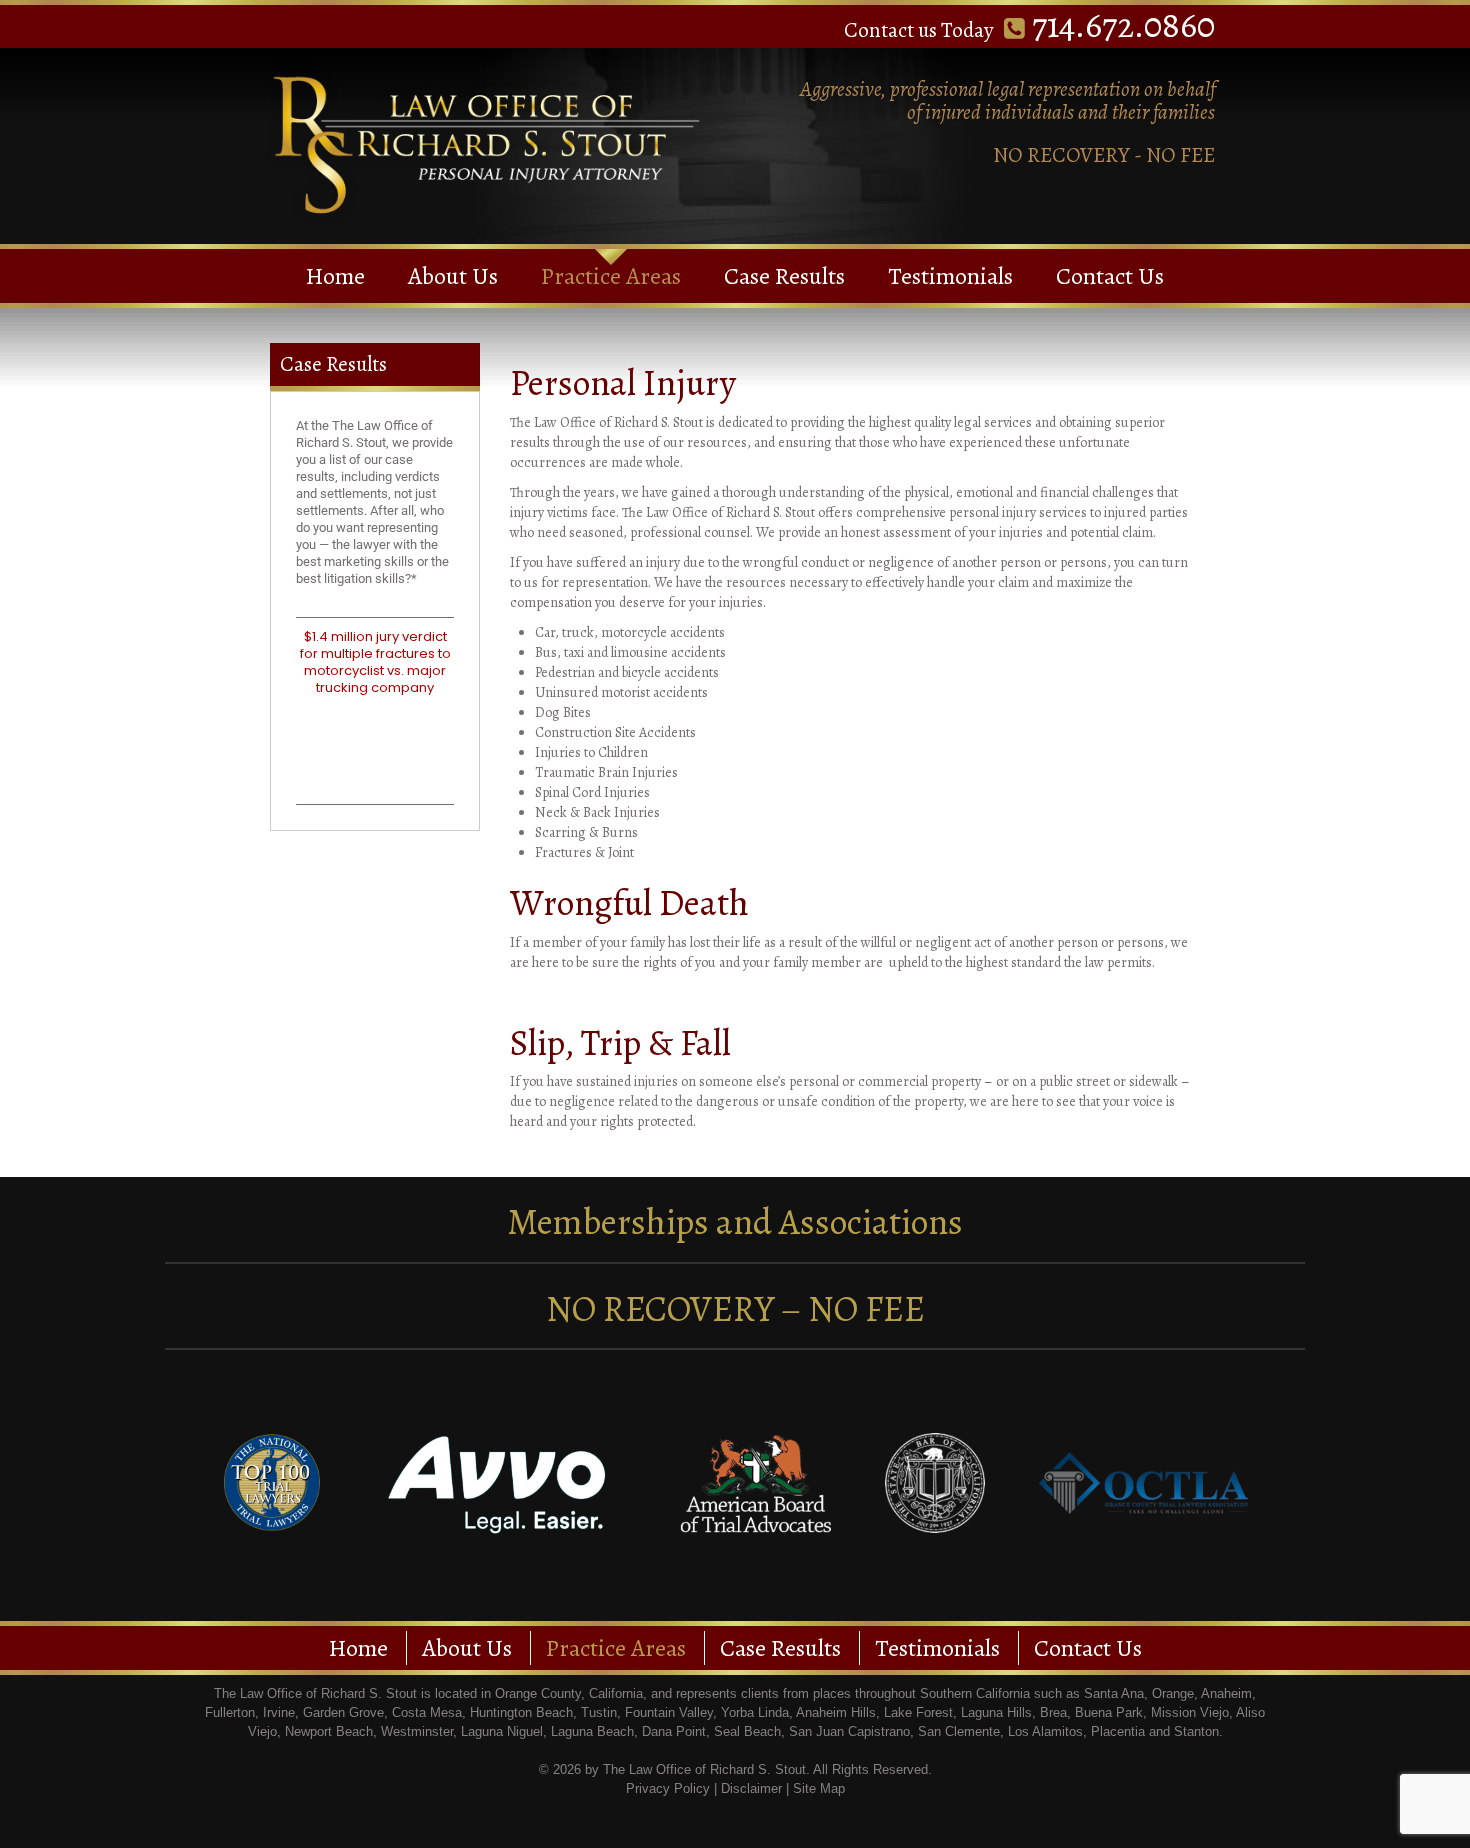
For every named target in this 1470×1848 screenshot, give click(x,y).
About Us (453, 276)
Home (335, 276)
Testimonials (950, 276)
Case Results (784, 276)
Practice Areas (611, 276)
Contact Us (1110, 276)
